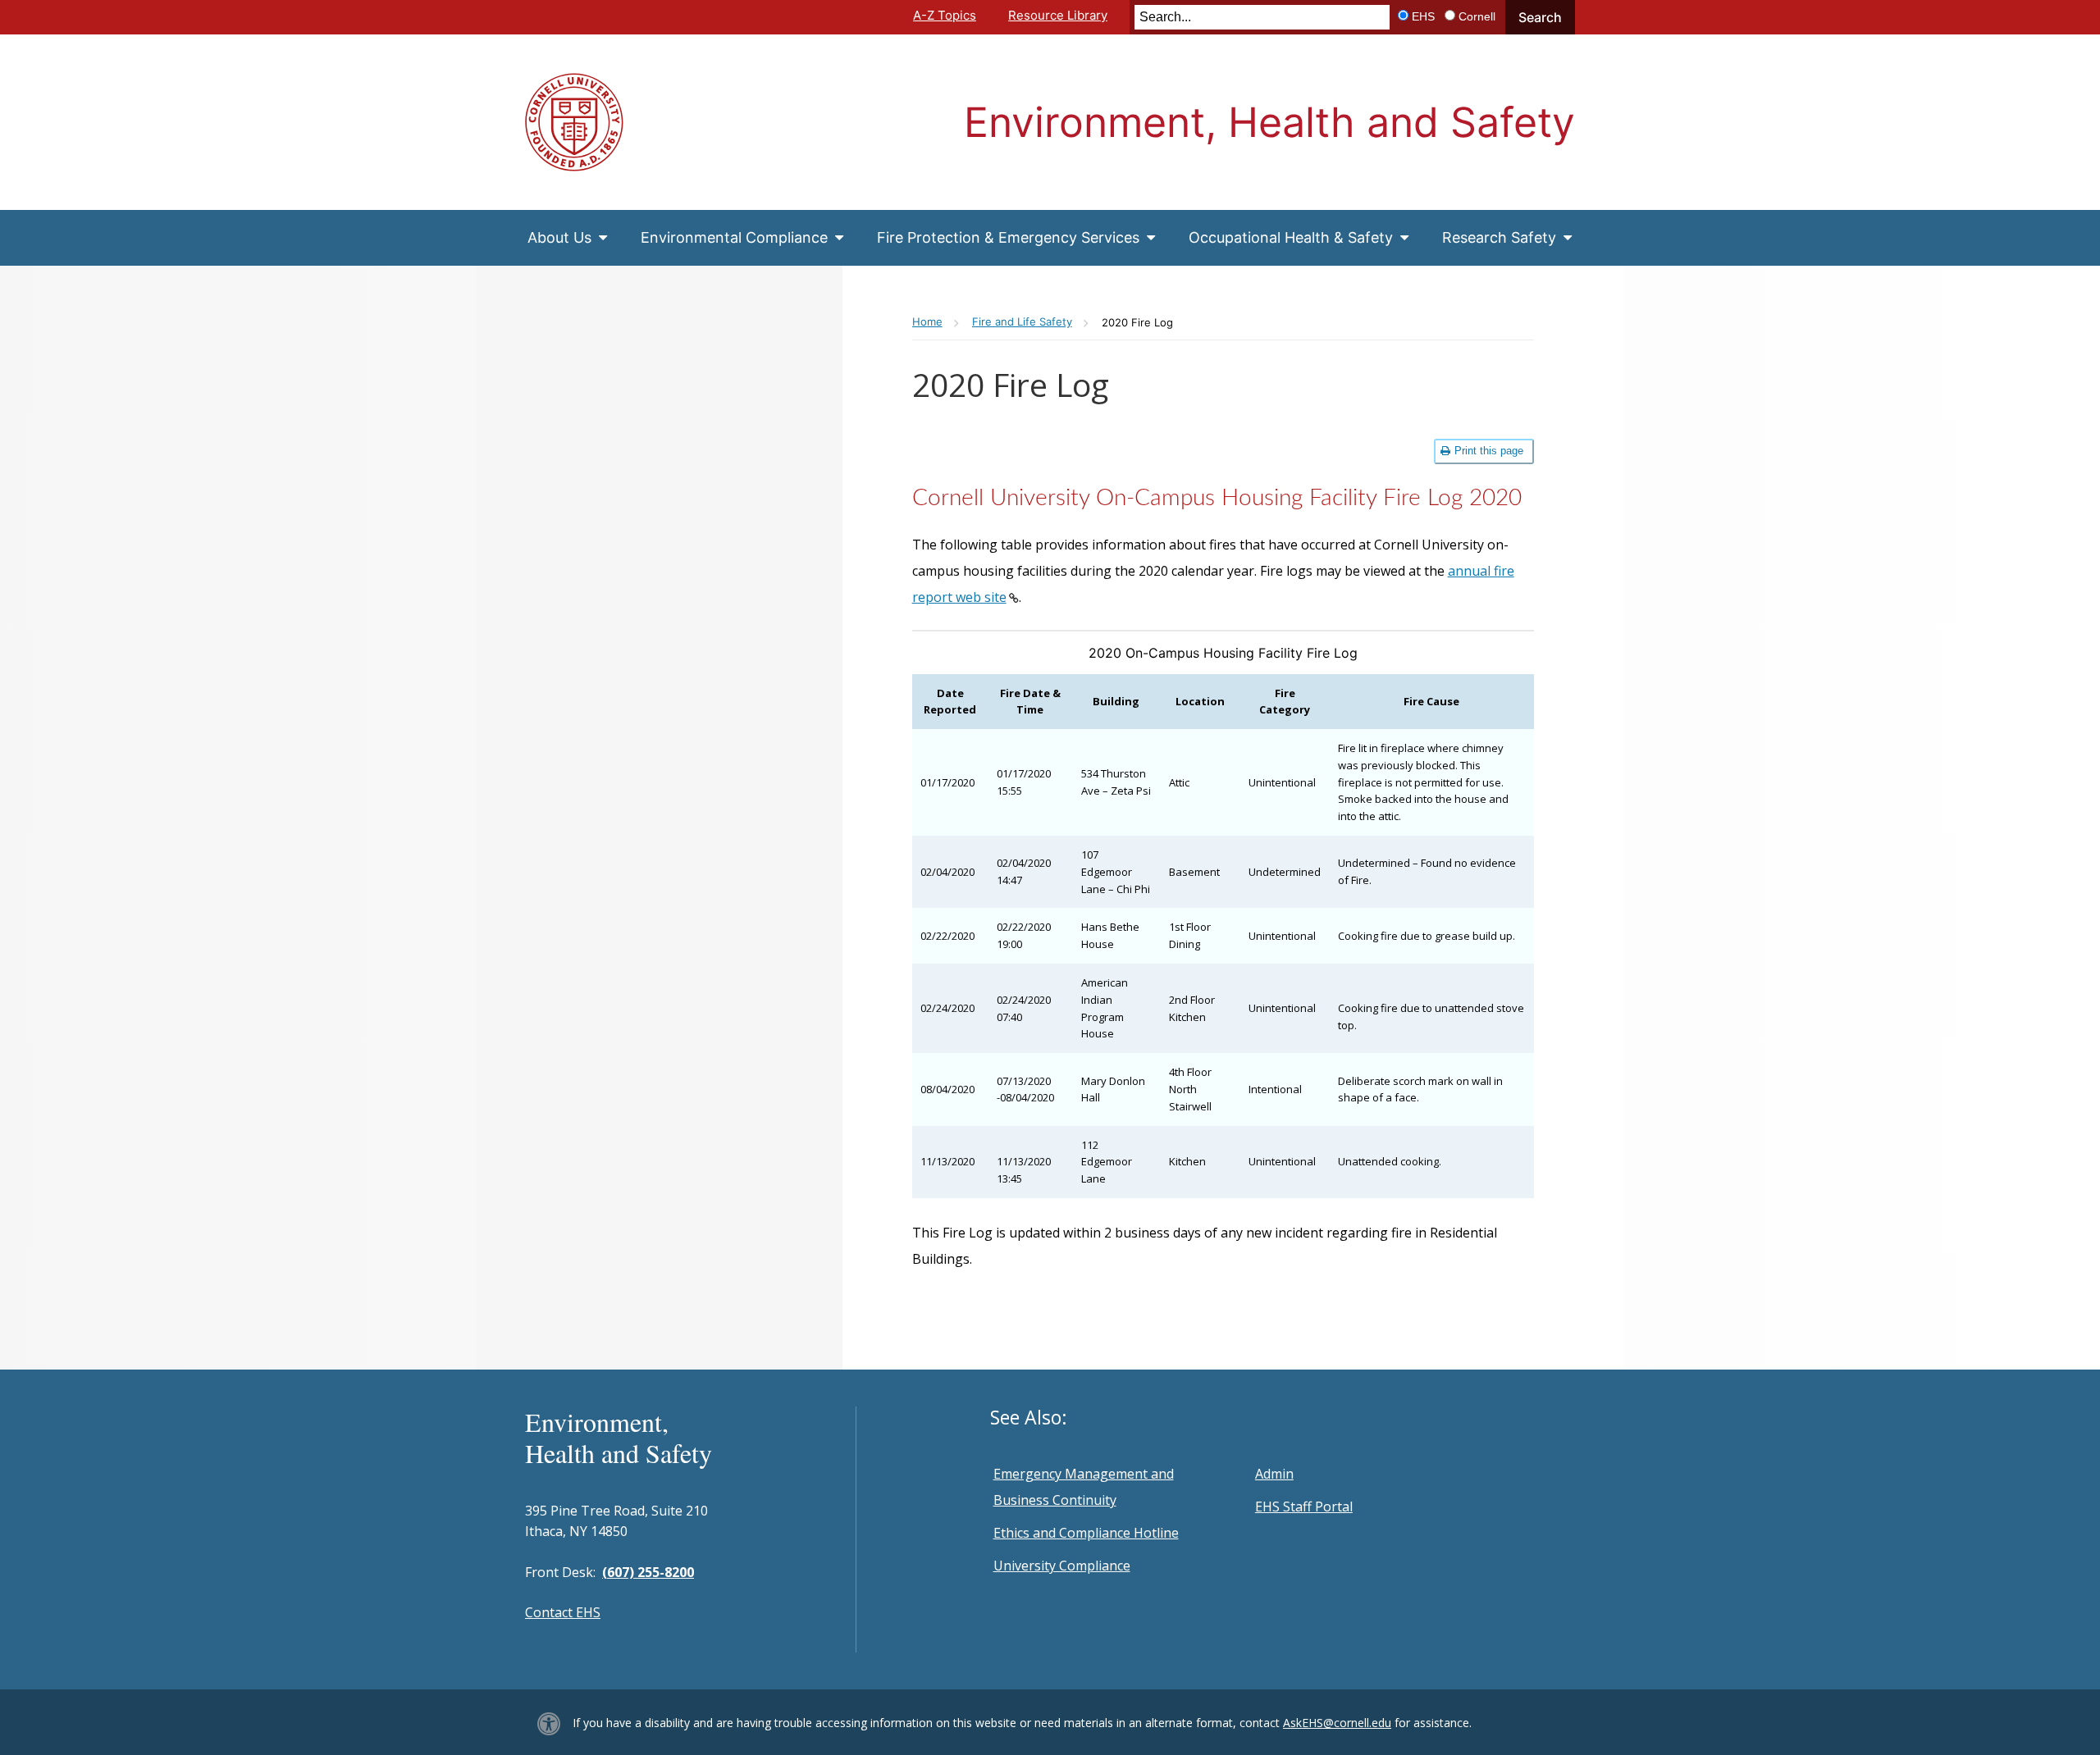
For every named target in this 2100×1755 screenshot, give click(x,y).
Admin (1274, 1474)
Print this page (1489, 451)
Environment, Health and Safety (1269, 122)
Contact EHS (563, 1612)
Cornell (1477, 16)
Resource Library (1058, 15)
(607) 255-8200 (648, 1572)
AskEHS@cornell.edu (1337, 1723)
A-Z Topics (945, 15)
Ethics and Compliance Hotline (1086, 1533)
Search (1540, 17)
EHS (1423, 16)
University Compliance (1062, 1566)
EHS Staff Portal (1304, 1507)
